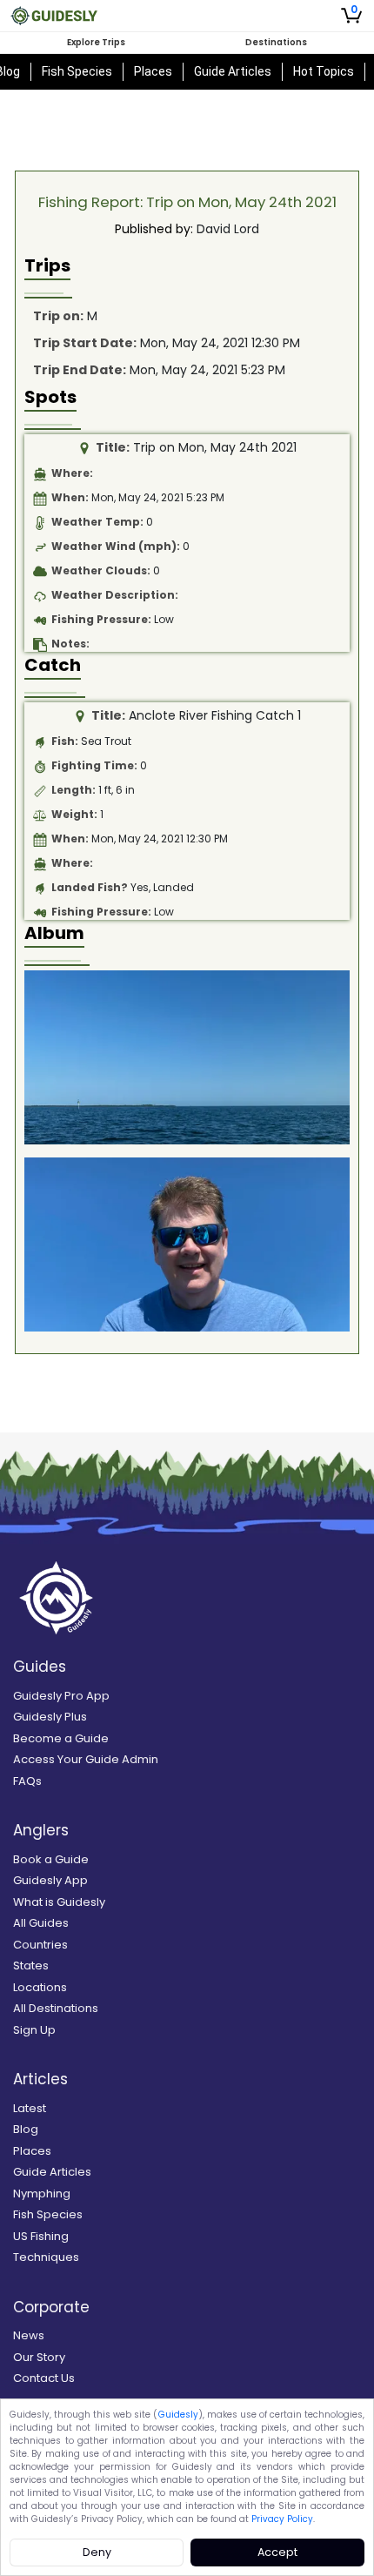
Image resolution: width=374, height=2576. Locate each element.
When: (70, 497)
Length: (73, 790)
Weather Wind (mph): (116, 546)
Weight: (74, 814)
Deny (97, 2552)
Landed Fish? (90, 887)
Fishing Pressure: (101, 619)
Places (153, 71)
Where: (72, 473)
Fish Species (77, 71)
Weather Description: (115, 595)
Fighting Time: (94, 765)
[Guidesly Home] (54, 16)
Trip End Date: (80, 370)
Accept (277, 2552)
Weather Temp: (97, 522)
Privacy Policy (282, 2519)
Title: (113, 447)
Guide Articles (233, 71)
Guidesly (178, 2415)
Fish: (65, 741)
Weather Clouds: (101, 570)
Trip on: (58, 316)
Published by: (154, 229)
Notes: (70, 644)
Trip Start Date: (85, 343)
